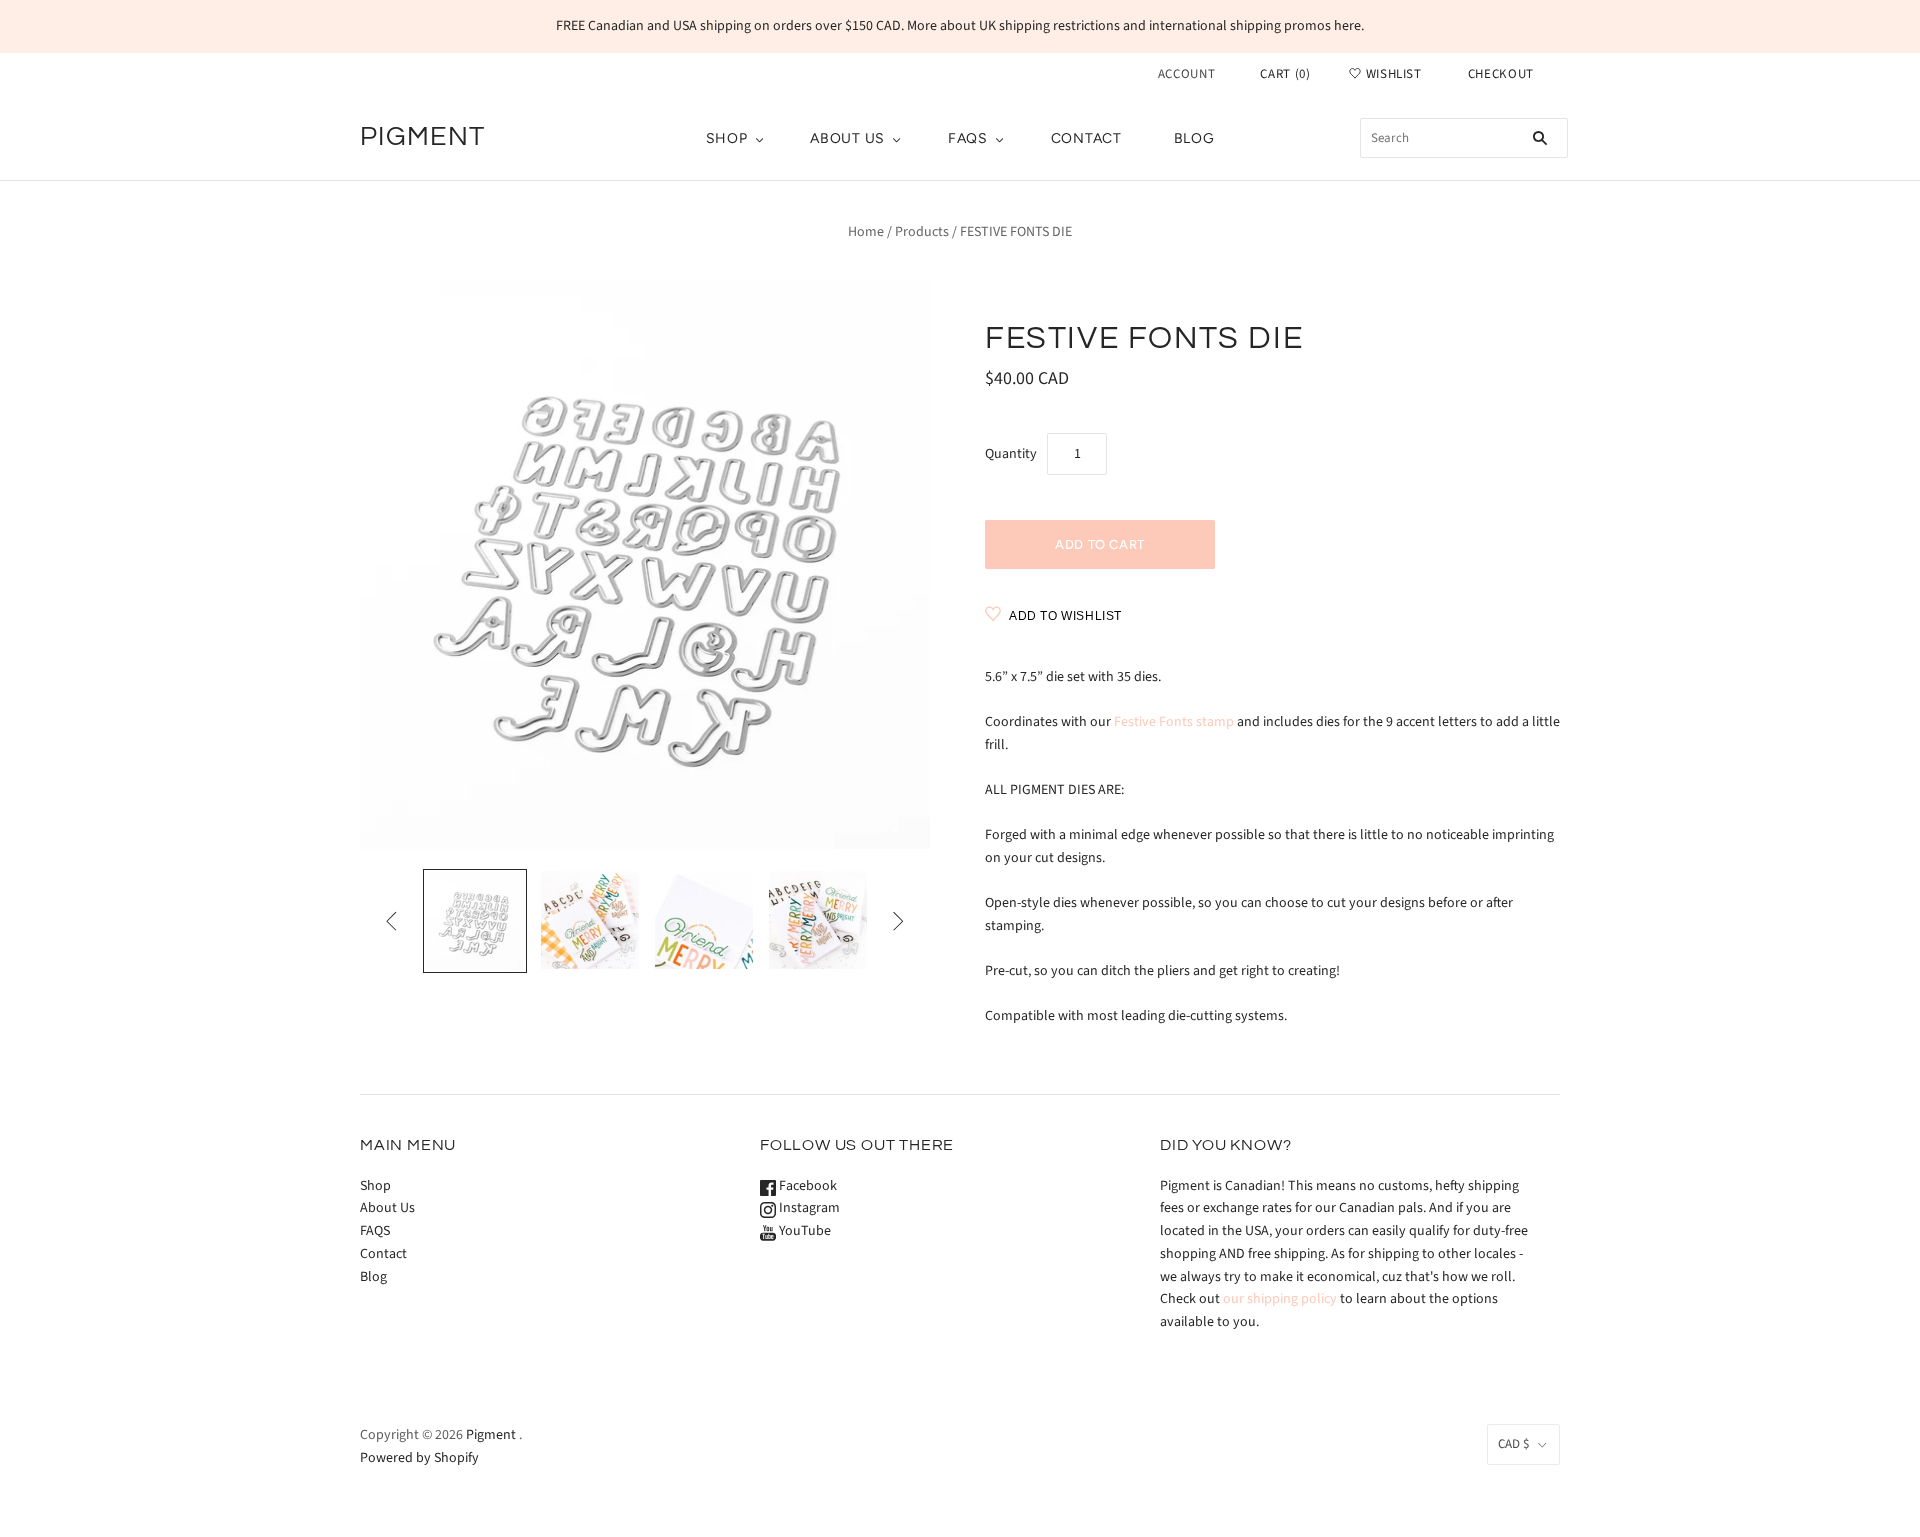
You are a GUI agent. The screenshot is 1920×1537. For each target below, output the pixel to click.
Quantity (1011, 454)
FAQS (968, 138)
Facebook (806, 1186)
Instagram (808, 1208)
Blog (1194, 138)
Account (1187, 74)
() (1285, 74)
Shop (727, 138)
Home (866, 232)
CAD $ (1513, 1444)
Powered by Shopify (419, 1458)
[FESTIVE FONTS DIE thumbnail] (475, 921)
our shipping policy (1280, 1299)
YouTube (803, 1231)
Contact (1086, 138)
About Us (847, 138)
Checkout (1501, 74)
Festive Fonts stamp (1174, 722)
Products (922, 232)
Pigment (491, 1435)
